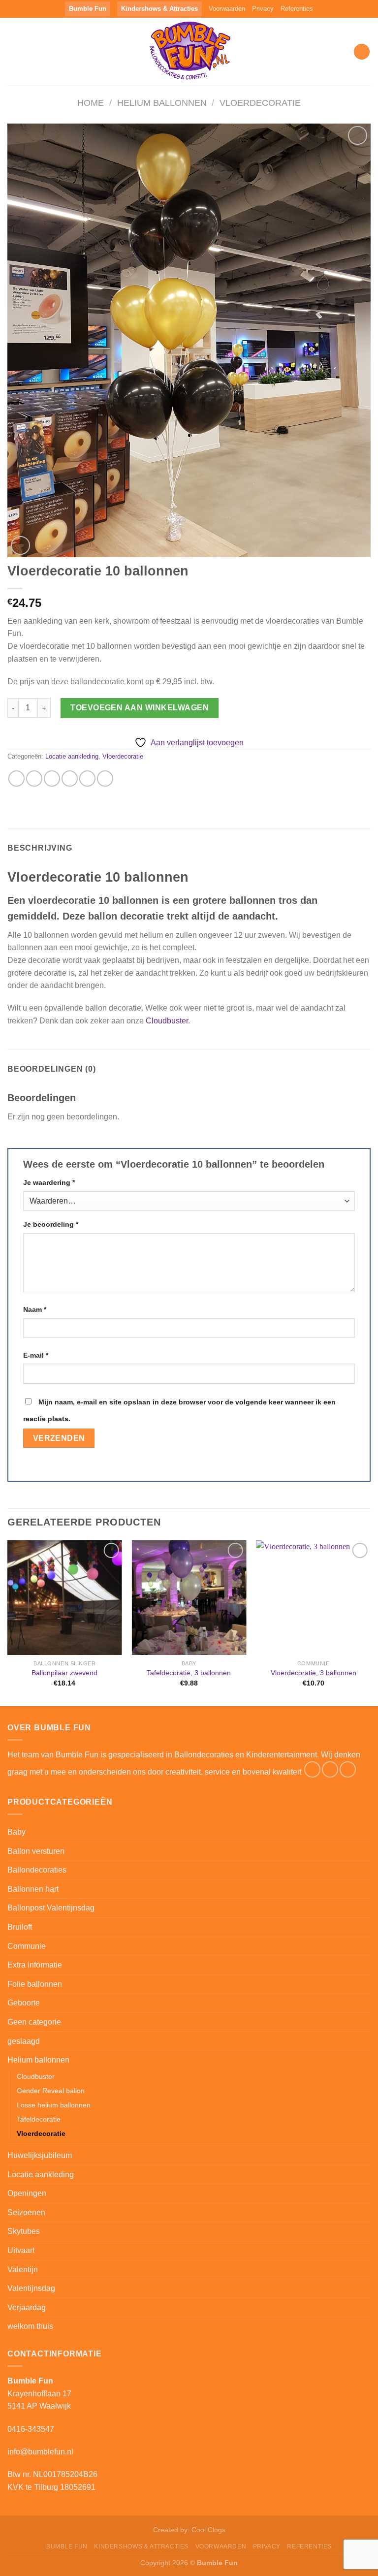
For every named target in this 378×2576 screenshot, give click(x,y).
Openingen (27, 2193)
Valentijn (23, 2270)
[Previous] (8, 1622)
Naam (35, 1309)
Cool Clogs (208, 2530)
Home (91, 103)
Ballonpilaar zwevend (64, 1673)
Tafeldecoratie (39, 2119)
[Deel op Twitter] (52, 779)
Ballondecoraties (37, 1870)
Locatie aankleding (72, 756)
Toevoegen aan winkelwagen (140, 708)
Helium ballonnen (162, 103)
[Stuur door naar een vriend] (70, 779)
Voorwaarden (227, 9)
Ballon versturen (36, 1851)
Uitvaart (21, 2250)
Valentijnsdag (31, 2288)
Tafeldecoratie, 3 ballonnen (189, 1673)
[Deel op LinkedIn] (105, 779)
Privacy (263, 9)
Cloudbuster (167, 1021)
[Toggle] (367, 1851)
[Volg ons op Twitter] (348, 1769)
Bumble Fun (88, 9)
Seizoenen (26, 2212)
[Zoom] (20, 546)
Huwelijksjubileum (40, 2155)
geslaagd (24, 2041)
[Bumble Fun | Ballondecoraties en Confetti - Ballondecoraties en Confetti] (189, 51)
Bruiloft (20, 1927)
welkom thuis (30, 2326)
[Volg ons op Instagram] (330, 1769)
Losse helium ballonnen (54, 2105)
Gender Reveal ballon (51, 2091)
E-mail (36, 1355)
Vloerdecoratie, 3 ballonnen (314, 1673)
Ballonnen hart (33, 1889)
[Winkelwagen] (362, 52)
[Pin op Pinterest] (87, 779)
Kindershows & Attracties (159, 9)
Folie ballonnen (35, 1984)
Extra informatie (35, 1965)
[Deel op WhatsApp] (16, 779)
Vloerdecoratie (260, 103)
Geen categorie (34, 2022)
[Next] (370, 1622)
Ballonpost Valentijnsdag (51, 1908)
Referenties (297, 9)
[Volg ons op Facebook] (312, 1769)
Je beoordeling (51, 1224)
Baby (16, 1832)
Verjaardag (27, 2307)
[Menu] (13, 51)
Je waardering (49, 1182)
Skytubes (24, 2231)
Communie (27, 1946)
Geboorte (24, 2003)
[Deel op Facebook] (34, 779)
